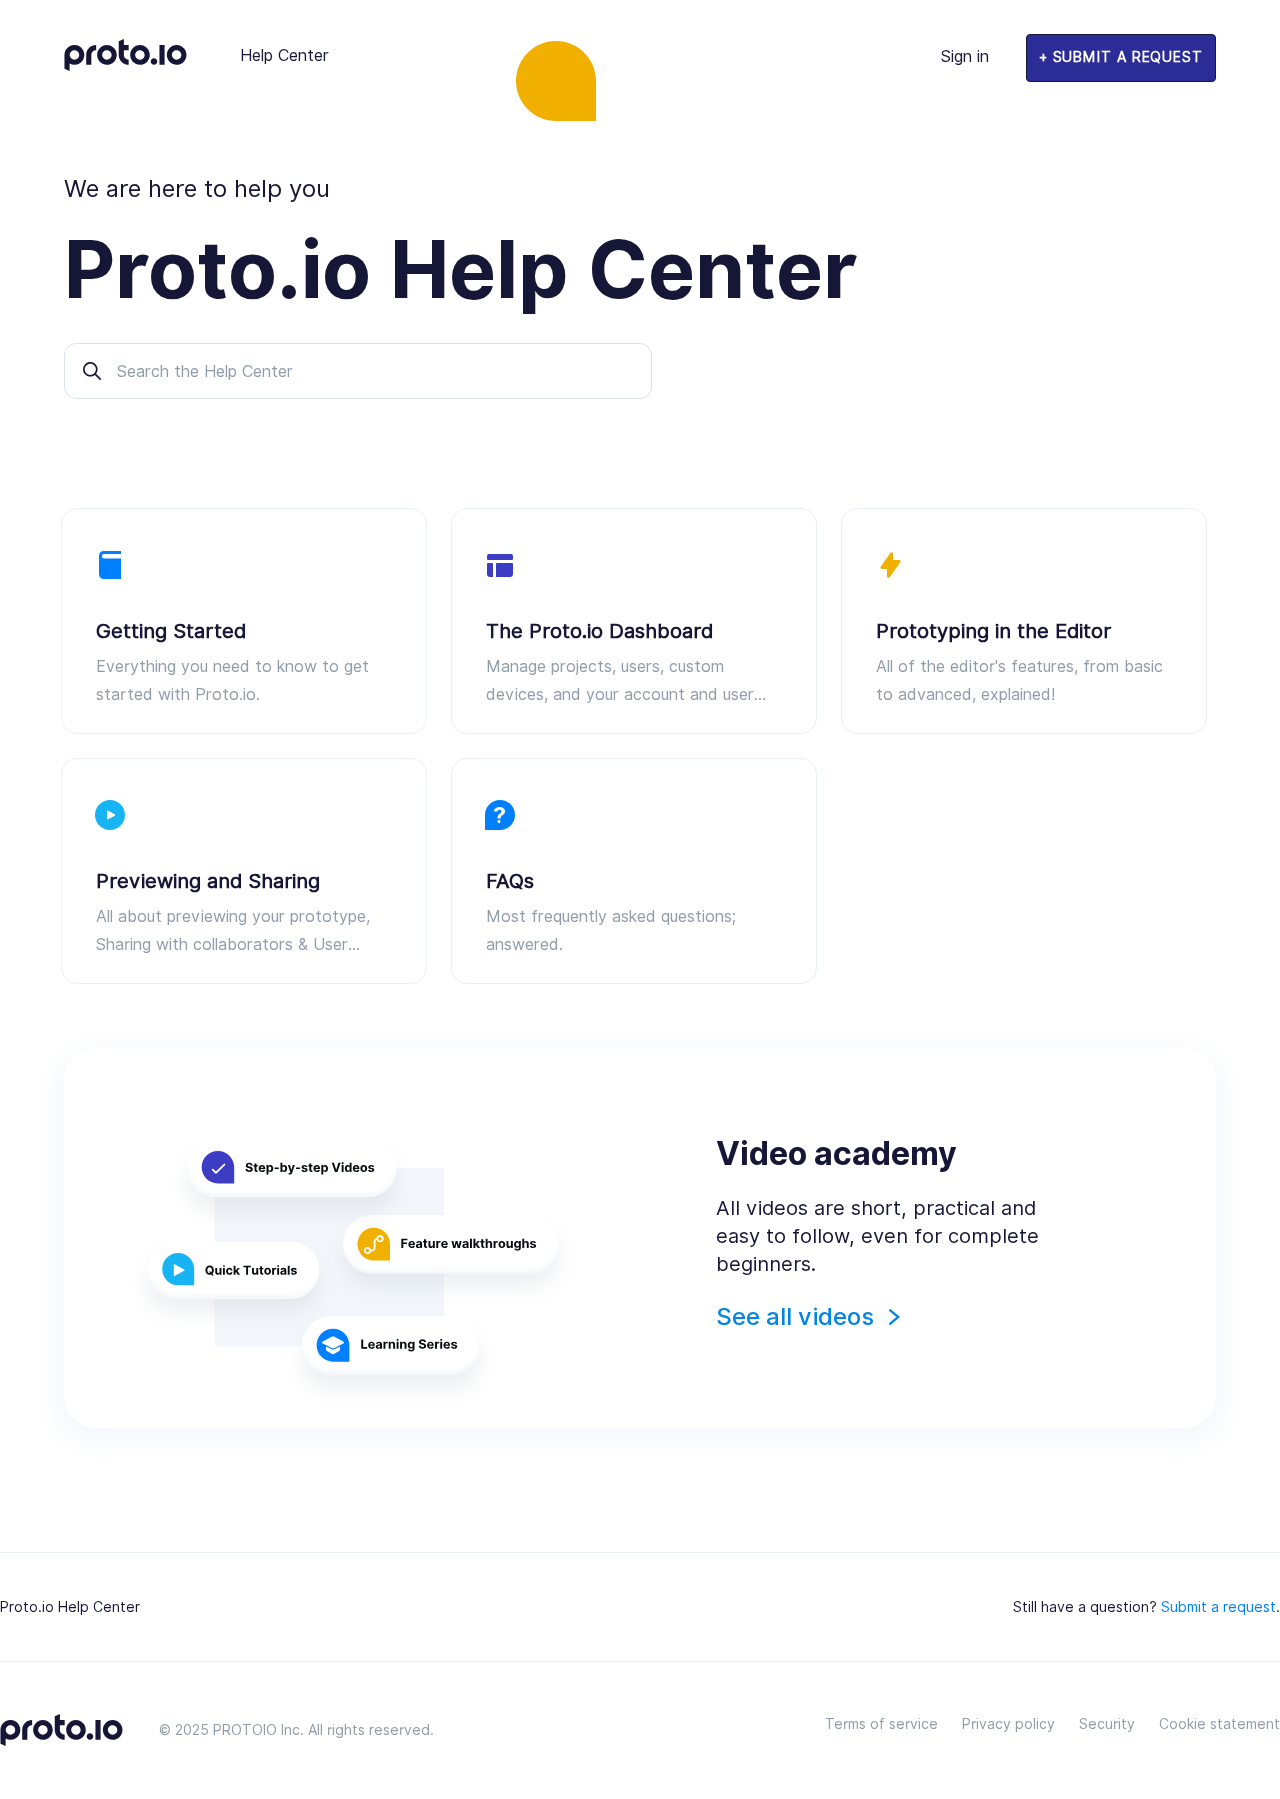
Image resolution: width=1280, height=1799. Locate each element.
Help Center (284, 55)
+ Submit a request (1121, 57)
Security (1107, 1724)
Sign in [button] (965, 56)
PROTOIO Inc (256, 1730)
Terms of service (881, 1724)
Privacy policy (1008, 1724)
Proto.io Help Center (70, 1607)
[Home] (125, 65)
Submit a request (1218, 1607)
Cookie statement (1219, 1724)
